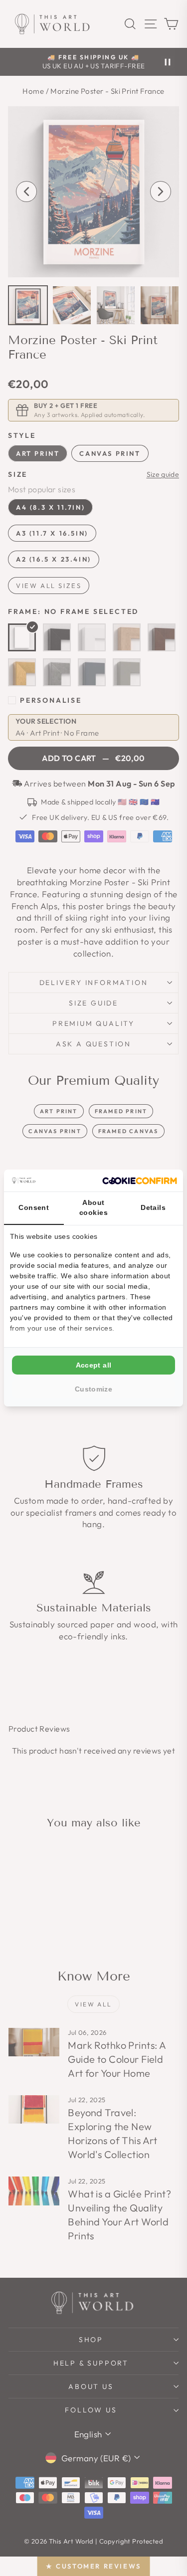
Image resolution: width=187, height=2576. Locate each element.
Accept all (94, 1365)
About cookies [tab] (93, 1207)
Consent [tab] (34, 1207)
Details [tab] (153, 1207)
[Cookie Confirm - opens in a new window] (140, 1181)
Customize (93, 1389)
